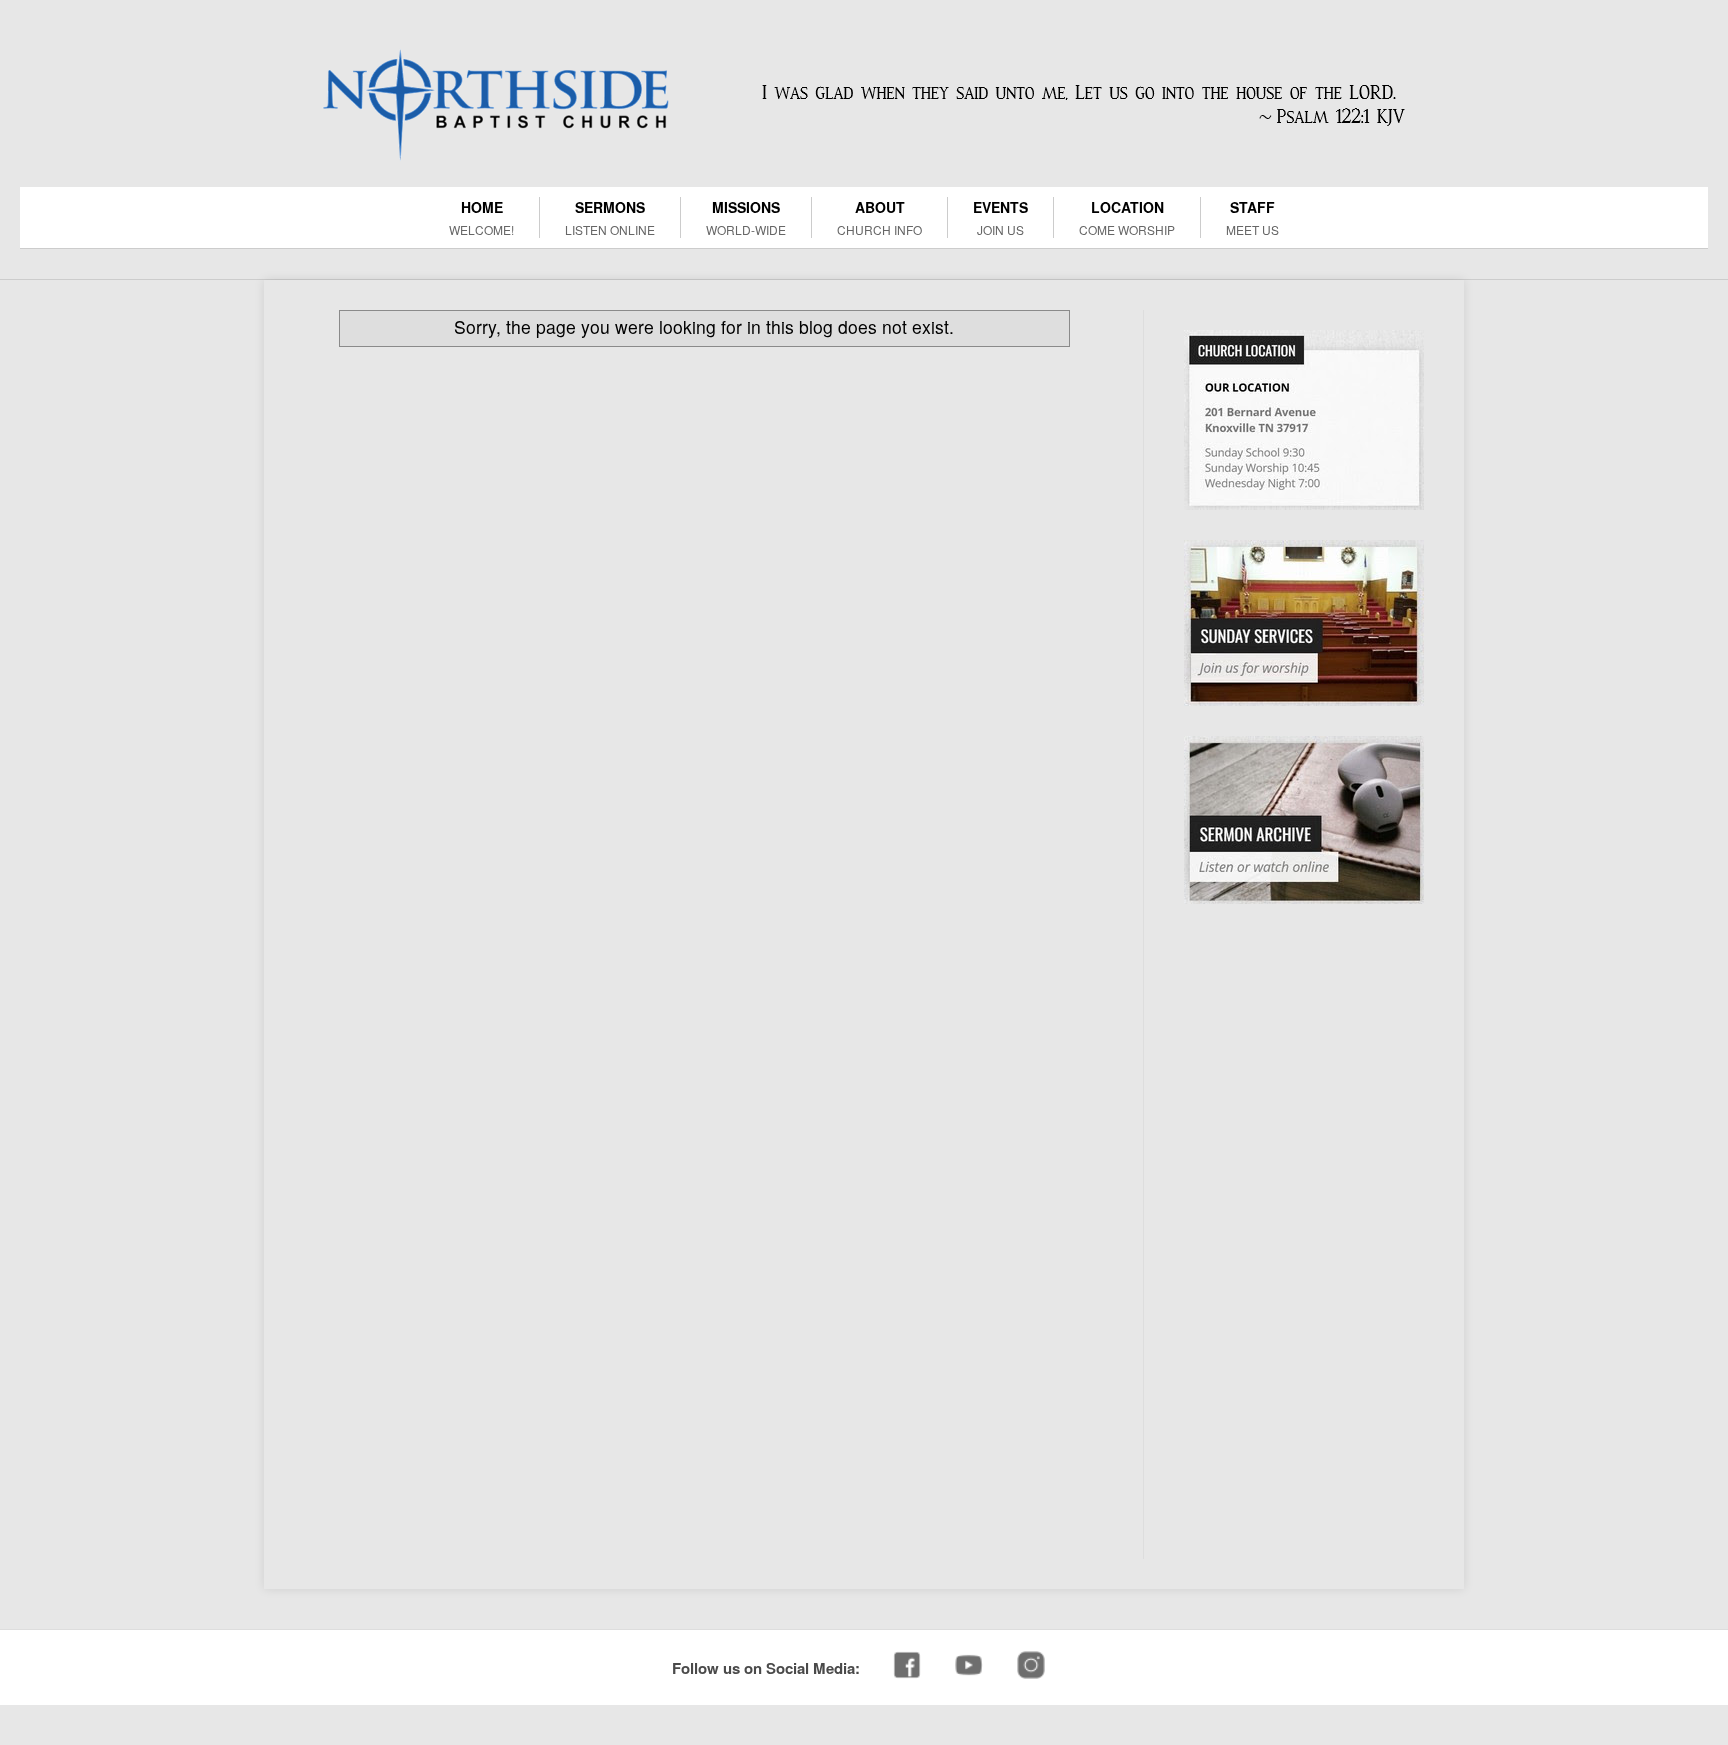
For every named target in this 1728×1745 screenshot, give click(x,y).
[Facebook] (907, 1667)
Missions (746, 217)
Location (1127, 217)
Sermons (610, 217)
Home (481, 217)
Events (1000, 217)
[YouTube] (969, 1667)
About (879, 217)
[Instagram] (1031, 1667)
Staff (1252, 217)
